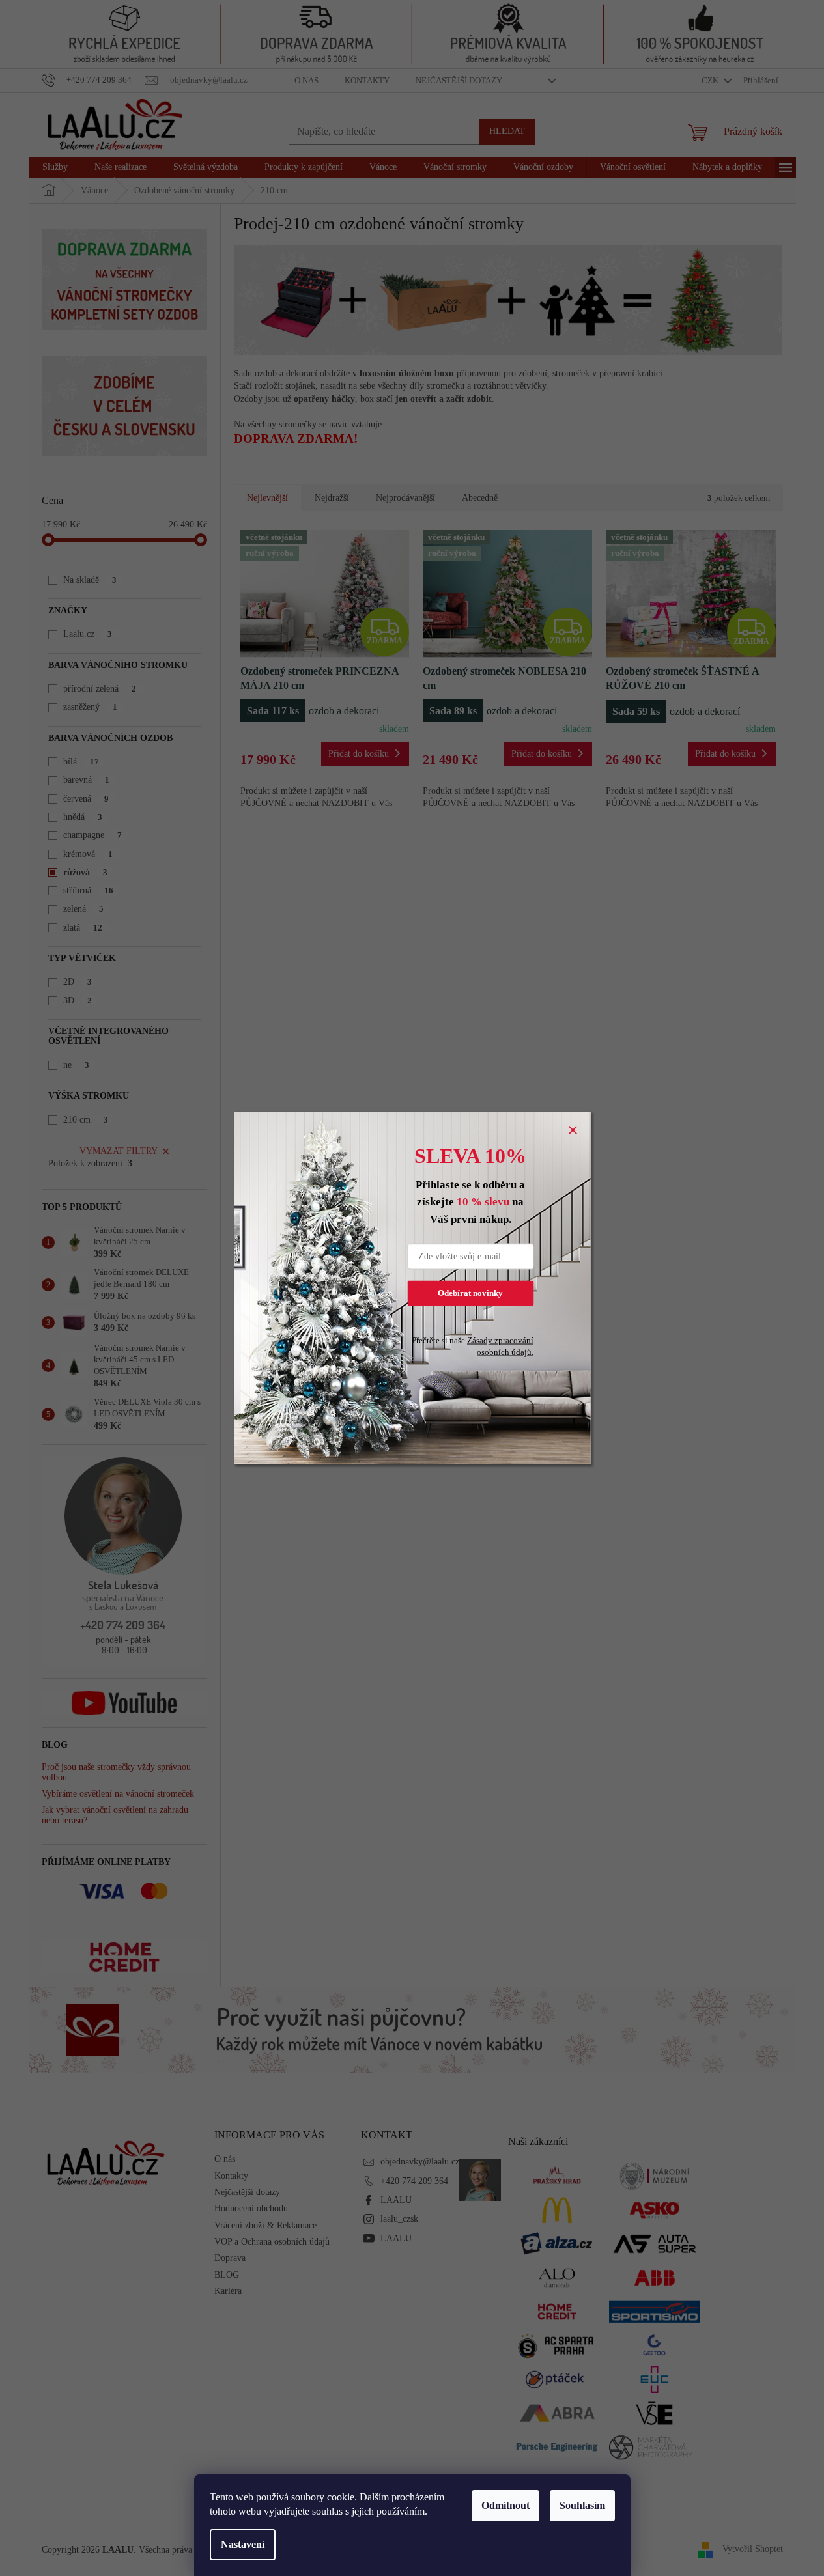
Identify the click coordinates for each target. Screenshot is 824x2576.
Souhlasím (582, 2505)
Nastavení (243, 2544)
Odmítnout (505, 2505)
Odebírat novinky (470, 1293)
